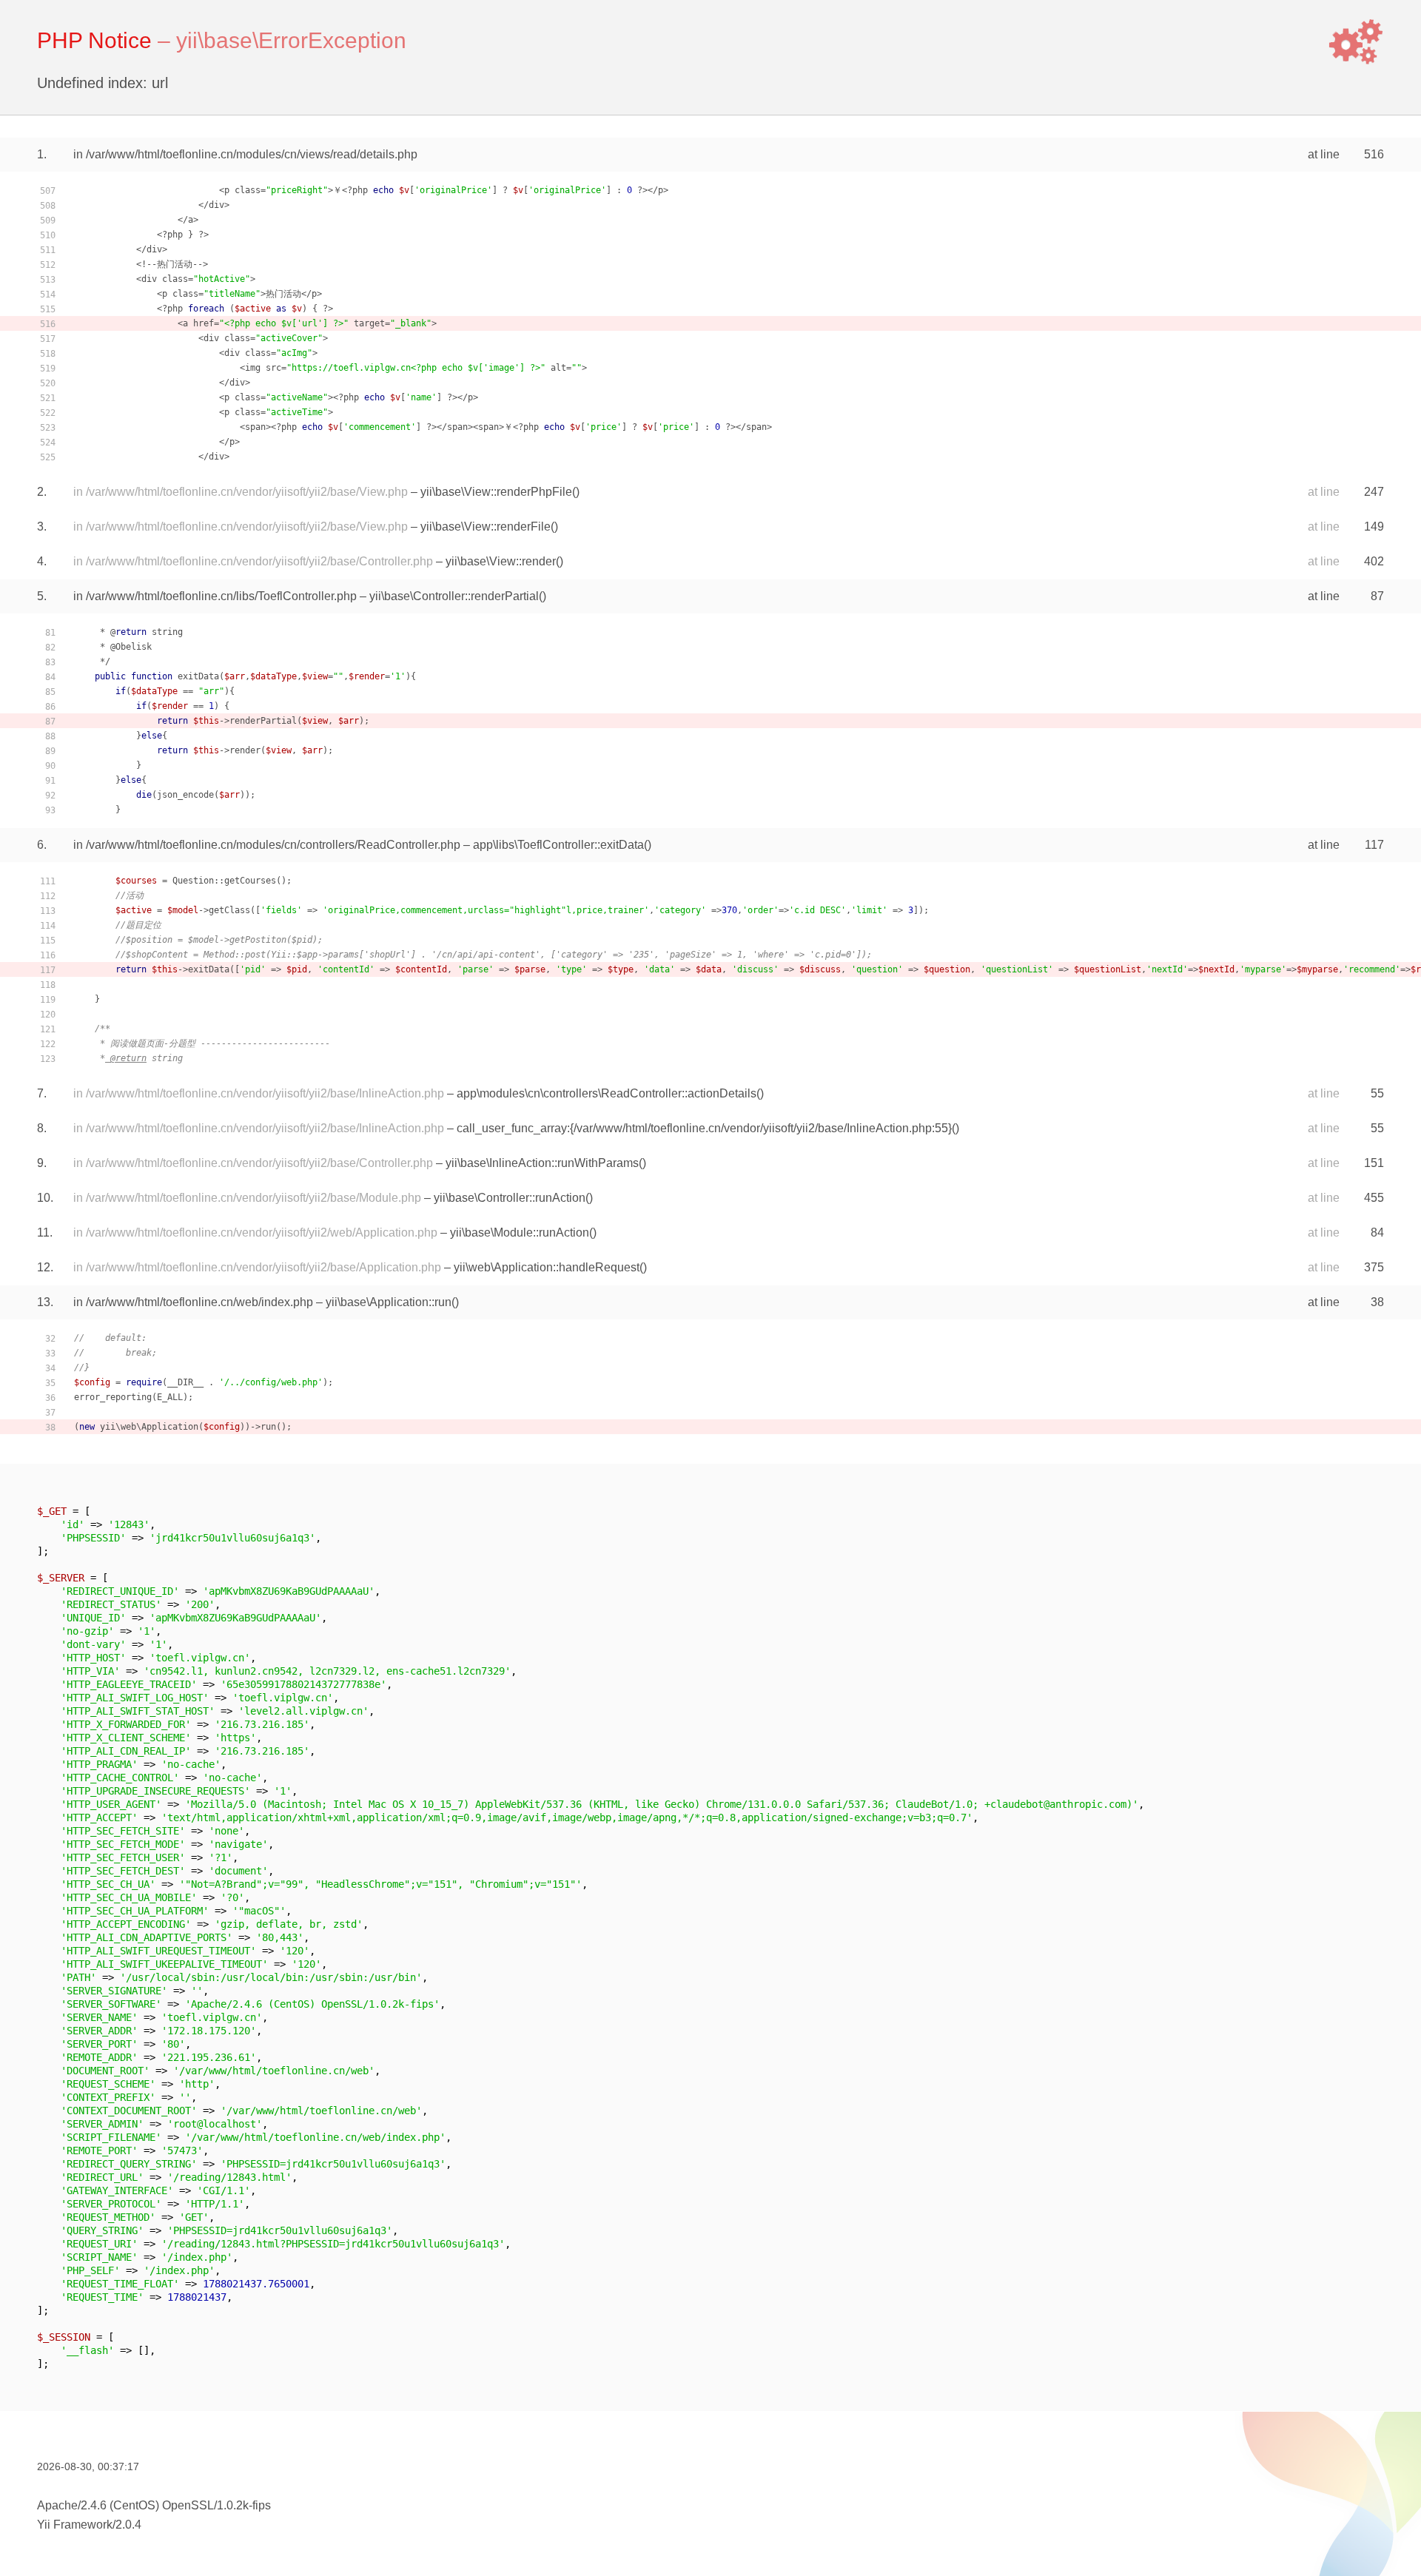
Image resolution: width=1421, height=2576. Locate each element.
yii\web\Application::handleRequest (547, 1267)
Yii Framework (75, 2525)
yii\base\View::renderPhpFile (496, 492)
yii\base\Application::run (389, 1302)
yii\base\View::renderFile (486, 527)
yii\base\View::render (501, 561)
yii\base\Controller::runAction (510, 1198)
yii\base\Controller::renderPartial (454, 596)
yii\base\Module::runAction (520, 1232)
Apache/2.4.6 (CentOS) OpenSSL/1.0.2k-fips (154, 2505)
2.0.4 (128, 2525)
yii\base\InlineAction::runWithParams (542, 1163)
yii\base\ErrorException (291, 40)
